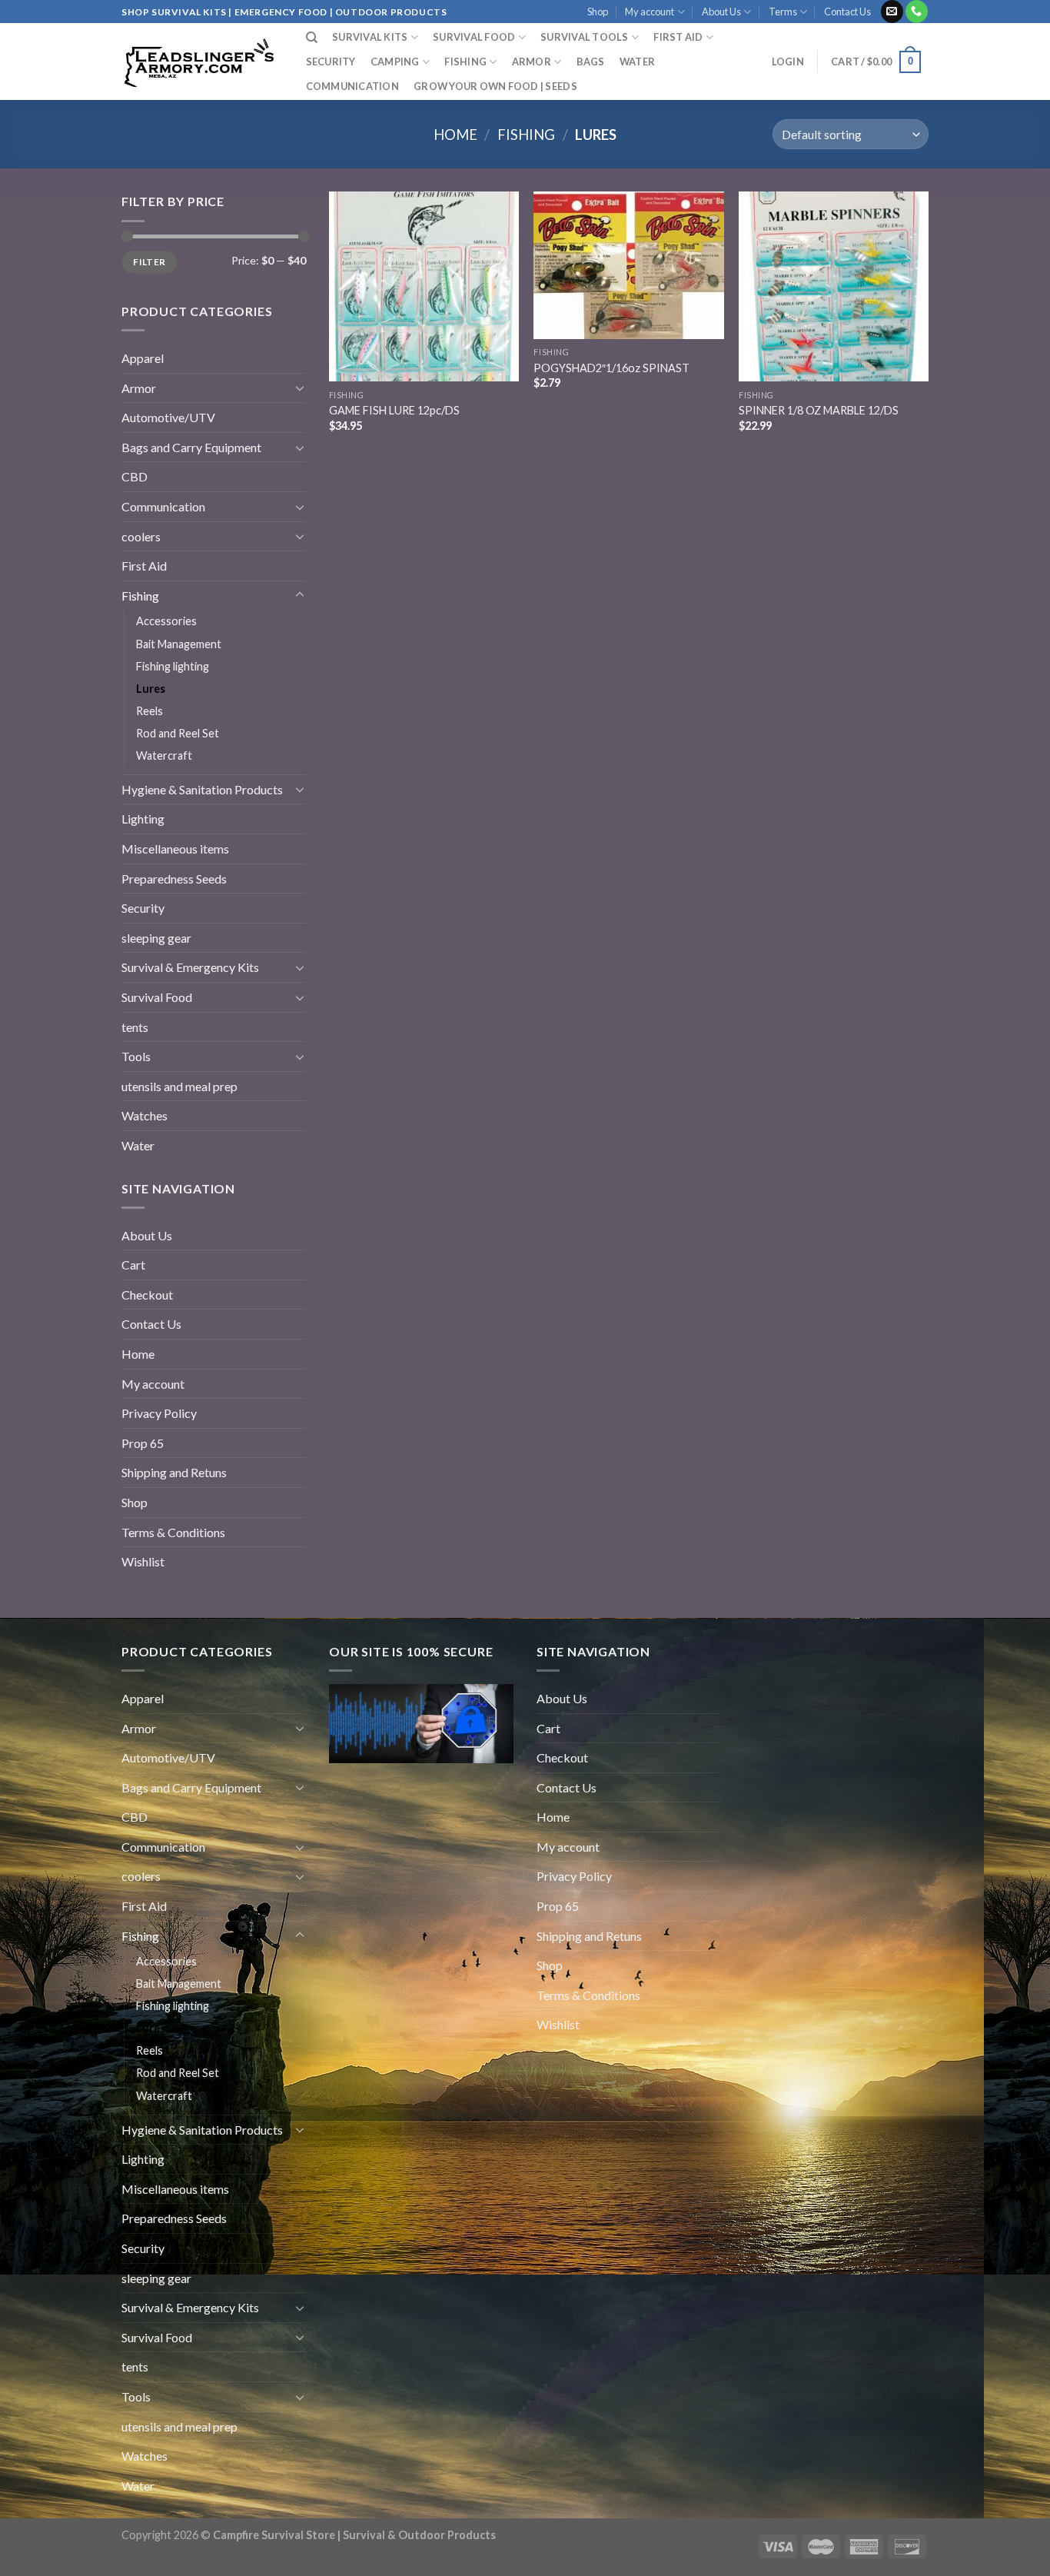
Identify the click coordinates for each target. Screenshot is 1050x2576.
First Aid (144, 566)
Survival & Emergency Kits (190, 967)
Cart (133, 1265)
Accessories (166, 621)
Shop (598, 12)
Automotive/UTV (168, 417)
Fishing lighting (173, 666)
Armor (532, 62)
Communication (352, 86)
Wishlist (143, 1561)
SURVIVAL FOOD (474, 37)
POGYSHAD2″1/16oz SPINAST (611, 368)
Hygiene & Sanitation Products (202, 789)
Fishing (465, 62)
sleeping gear (156, 938)
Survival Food (157, 997)
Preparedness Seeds (174, 879)
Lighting (143, 819)
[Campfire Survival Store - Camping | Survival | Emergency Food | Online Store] (198, 62)
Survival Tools (585, 37)
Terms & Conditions (173, 1532)
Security (331, 62)
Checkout (147, 1295)
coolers (141, 536)
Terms (783, 12)
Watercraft (164, 755)
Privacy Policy (159, 1413)
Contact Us (847, 12)
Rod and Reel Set (178, 733)
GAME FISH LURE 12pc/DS (394, 410)
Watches (145, 1115)
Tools (136, 1056)
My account (650, 12)
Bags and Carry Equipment (191, 447)
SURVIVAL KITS (370, 37)
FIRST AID (678, 37)
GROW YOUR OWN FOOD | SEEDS (495, 86)
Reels (150, 711)
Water (637, 62)
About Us (721, 12)
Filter (149, 262)
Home (455, 135)
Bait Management (179, 644)
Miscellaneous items (175, 849)
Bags (591, 62)
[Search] (312, 38)
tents (135, 1027)
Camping (395, 62)
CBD (135, 476)
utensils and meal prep (179, 1086)
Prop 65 (143, 1443)
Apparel (143, 358)
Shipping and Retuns (174, 1472)
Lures (151, 689)
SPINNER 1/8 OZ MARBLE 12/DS (819, 410)
